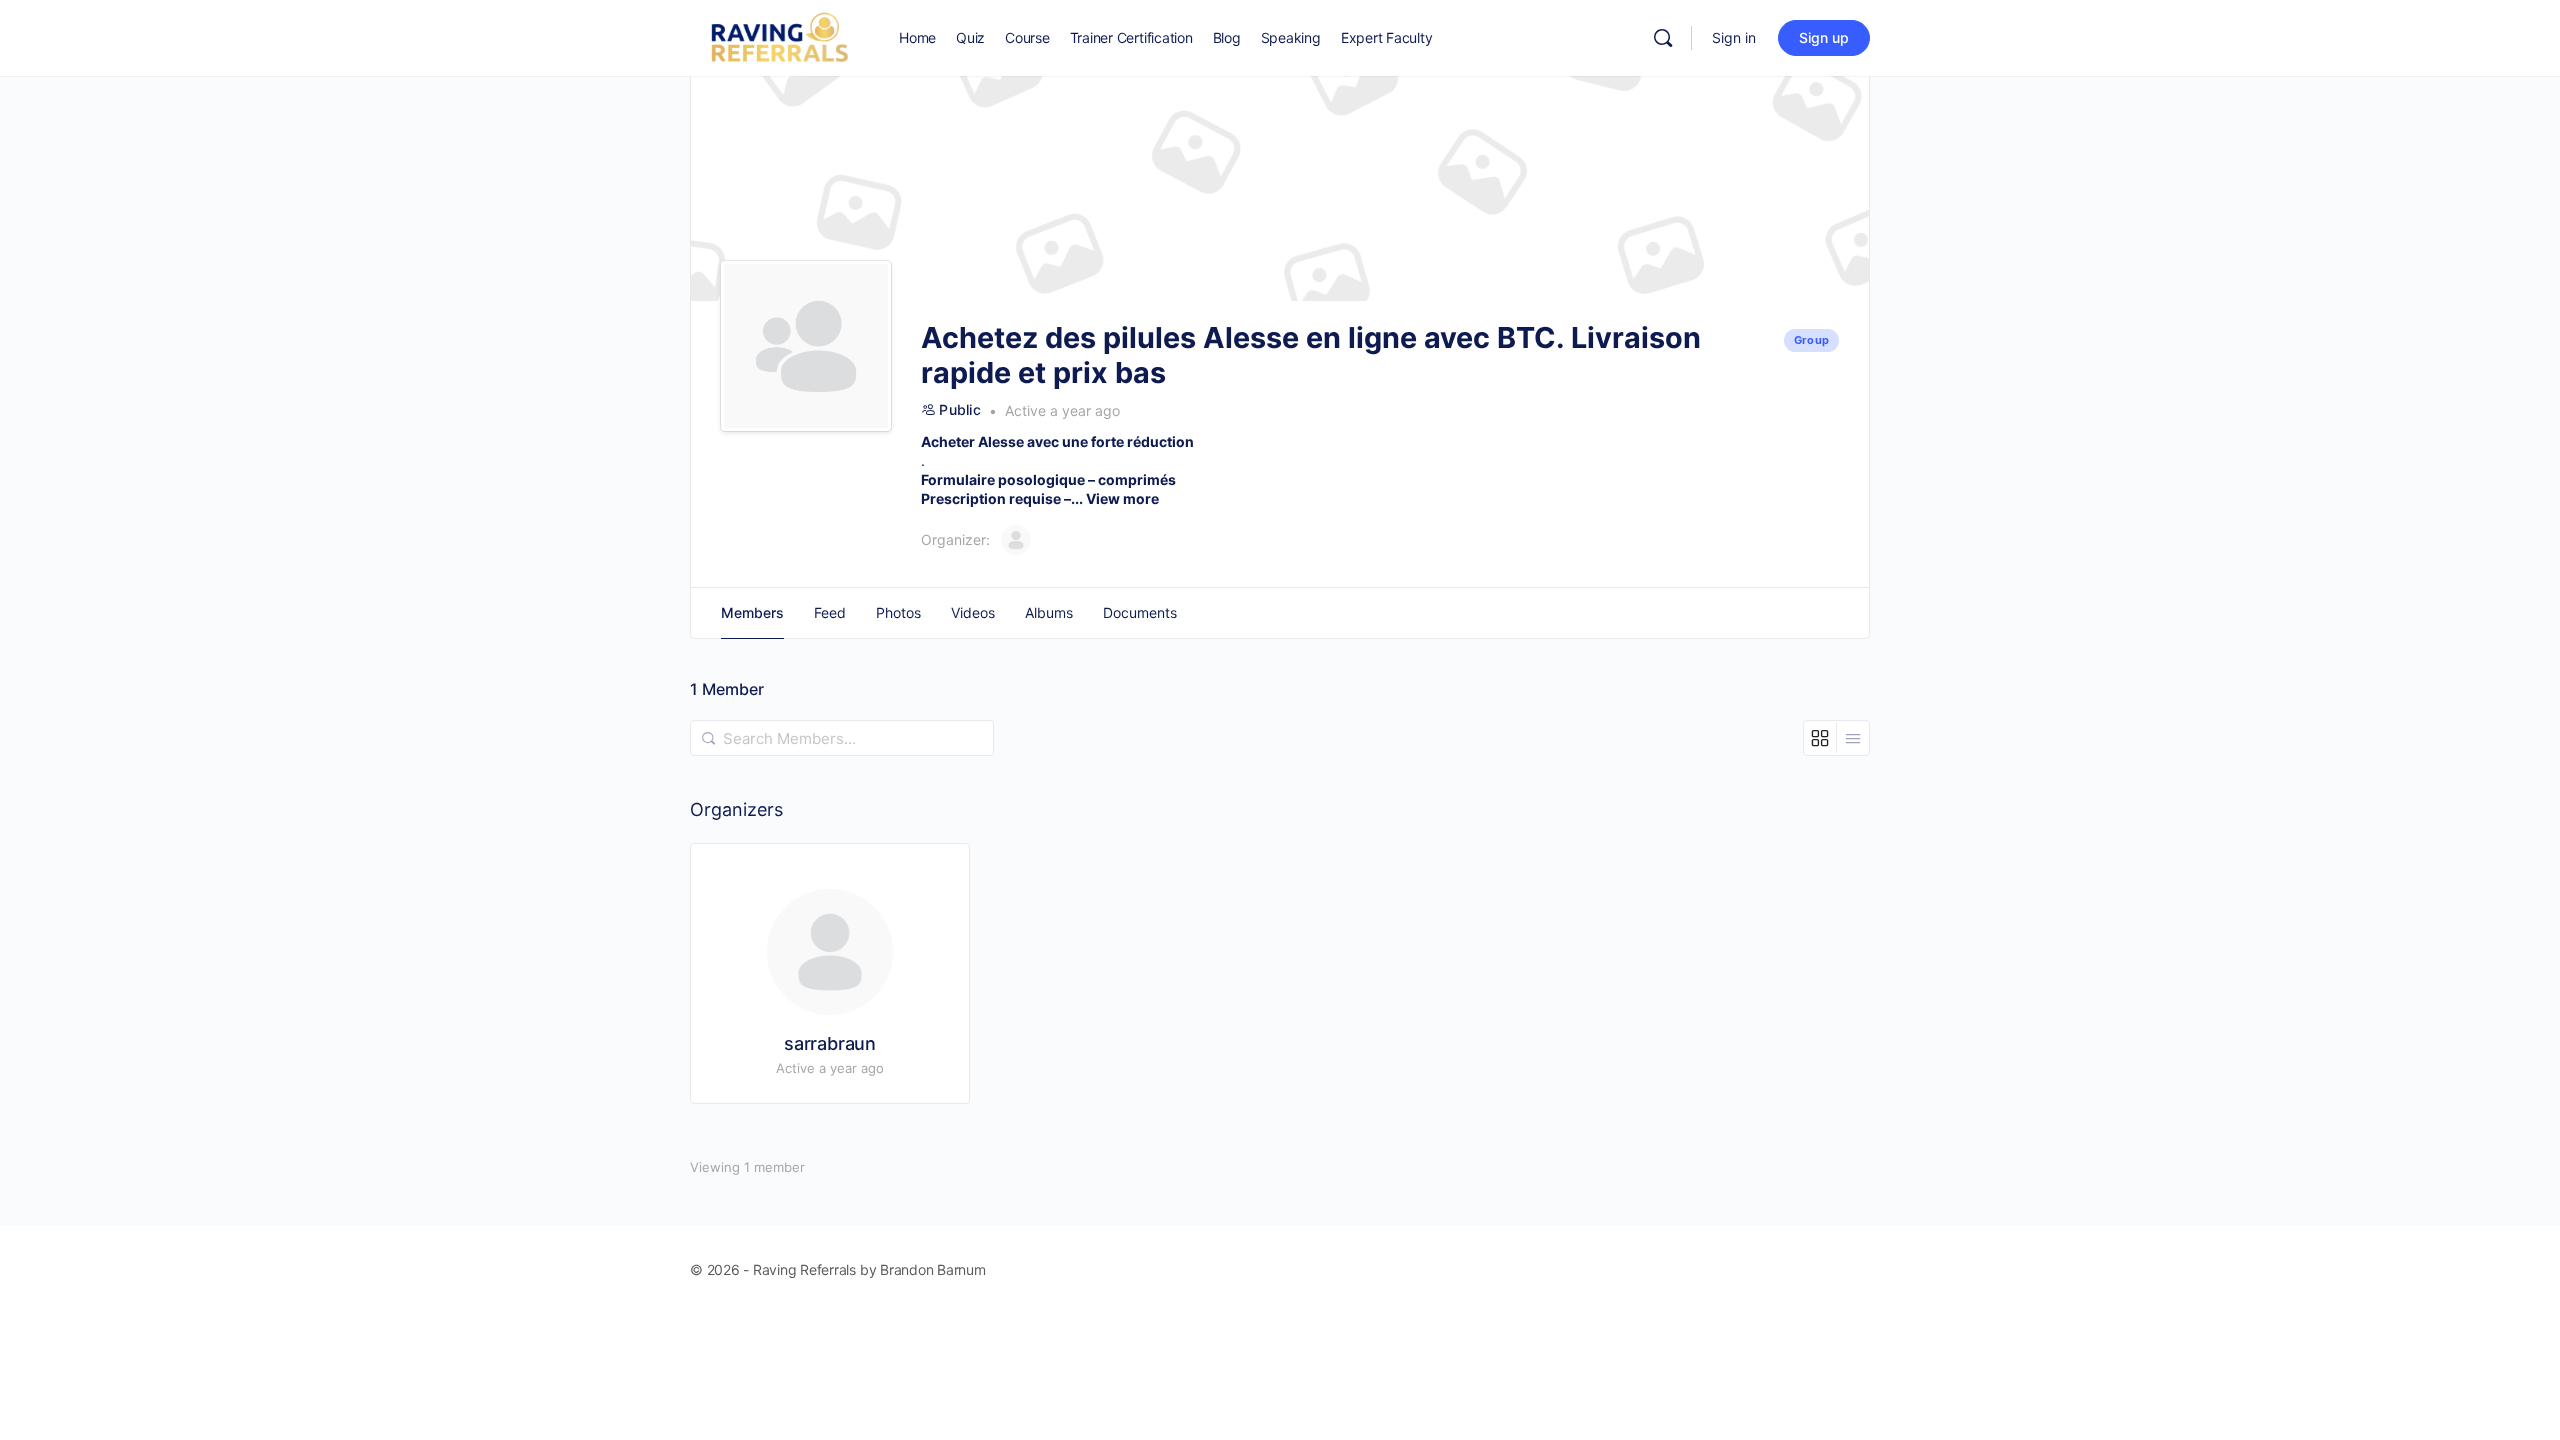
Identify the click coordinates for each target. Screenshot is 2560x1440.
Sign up (1824, 37)
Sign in (1734, 37)
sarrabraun (830, 1043)
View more (1122, 498)
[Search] (1663, 38)
